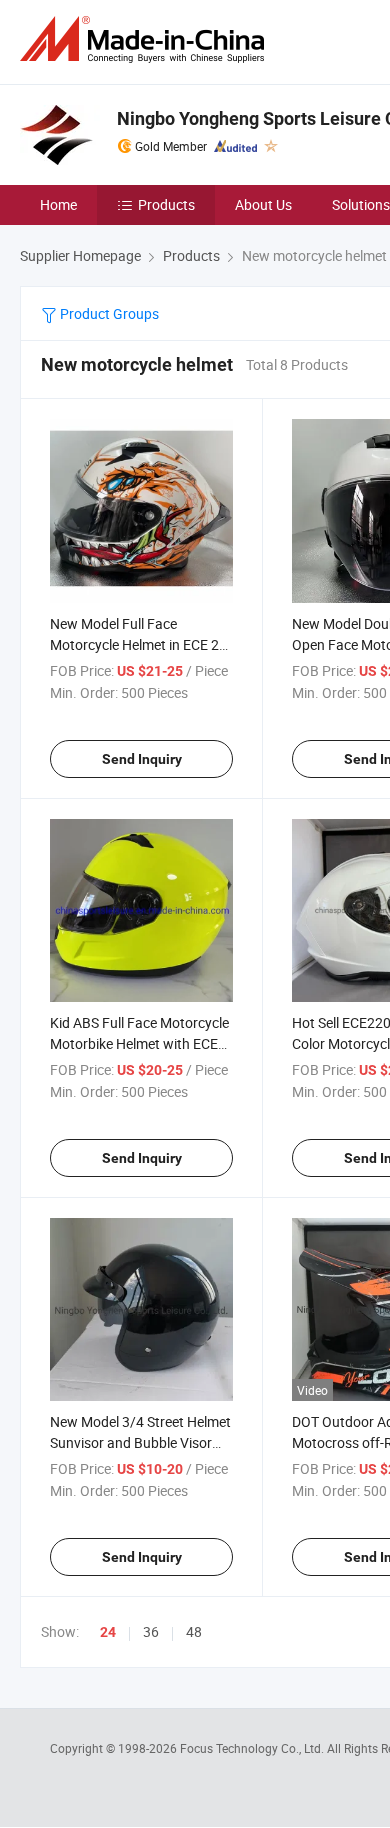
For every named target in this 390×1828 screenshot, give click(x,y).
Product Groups (108, 313)
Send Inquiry (142, 759)
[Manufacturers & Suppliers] (146, 39)
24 (108, 1632)
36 (151, 1631)
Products (166, 204)
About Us (263, 204)
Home (58, 204)
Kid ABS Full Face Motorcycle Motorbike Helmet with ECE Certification (139, 1043)
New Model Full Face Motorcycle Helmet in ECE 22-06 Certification (140, 644)
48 (194, 1631)
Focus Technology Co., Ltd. (253, 1748)
